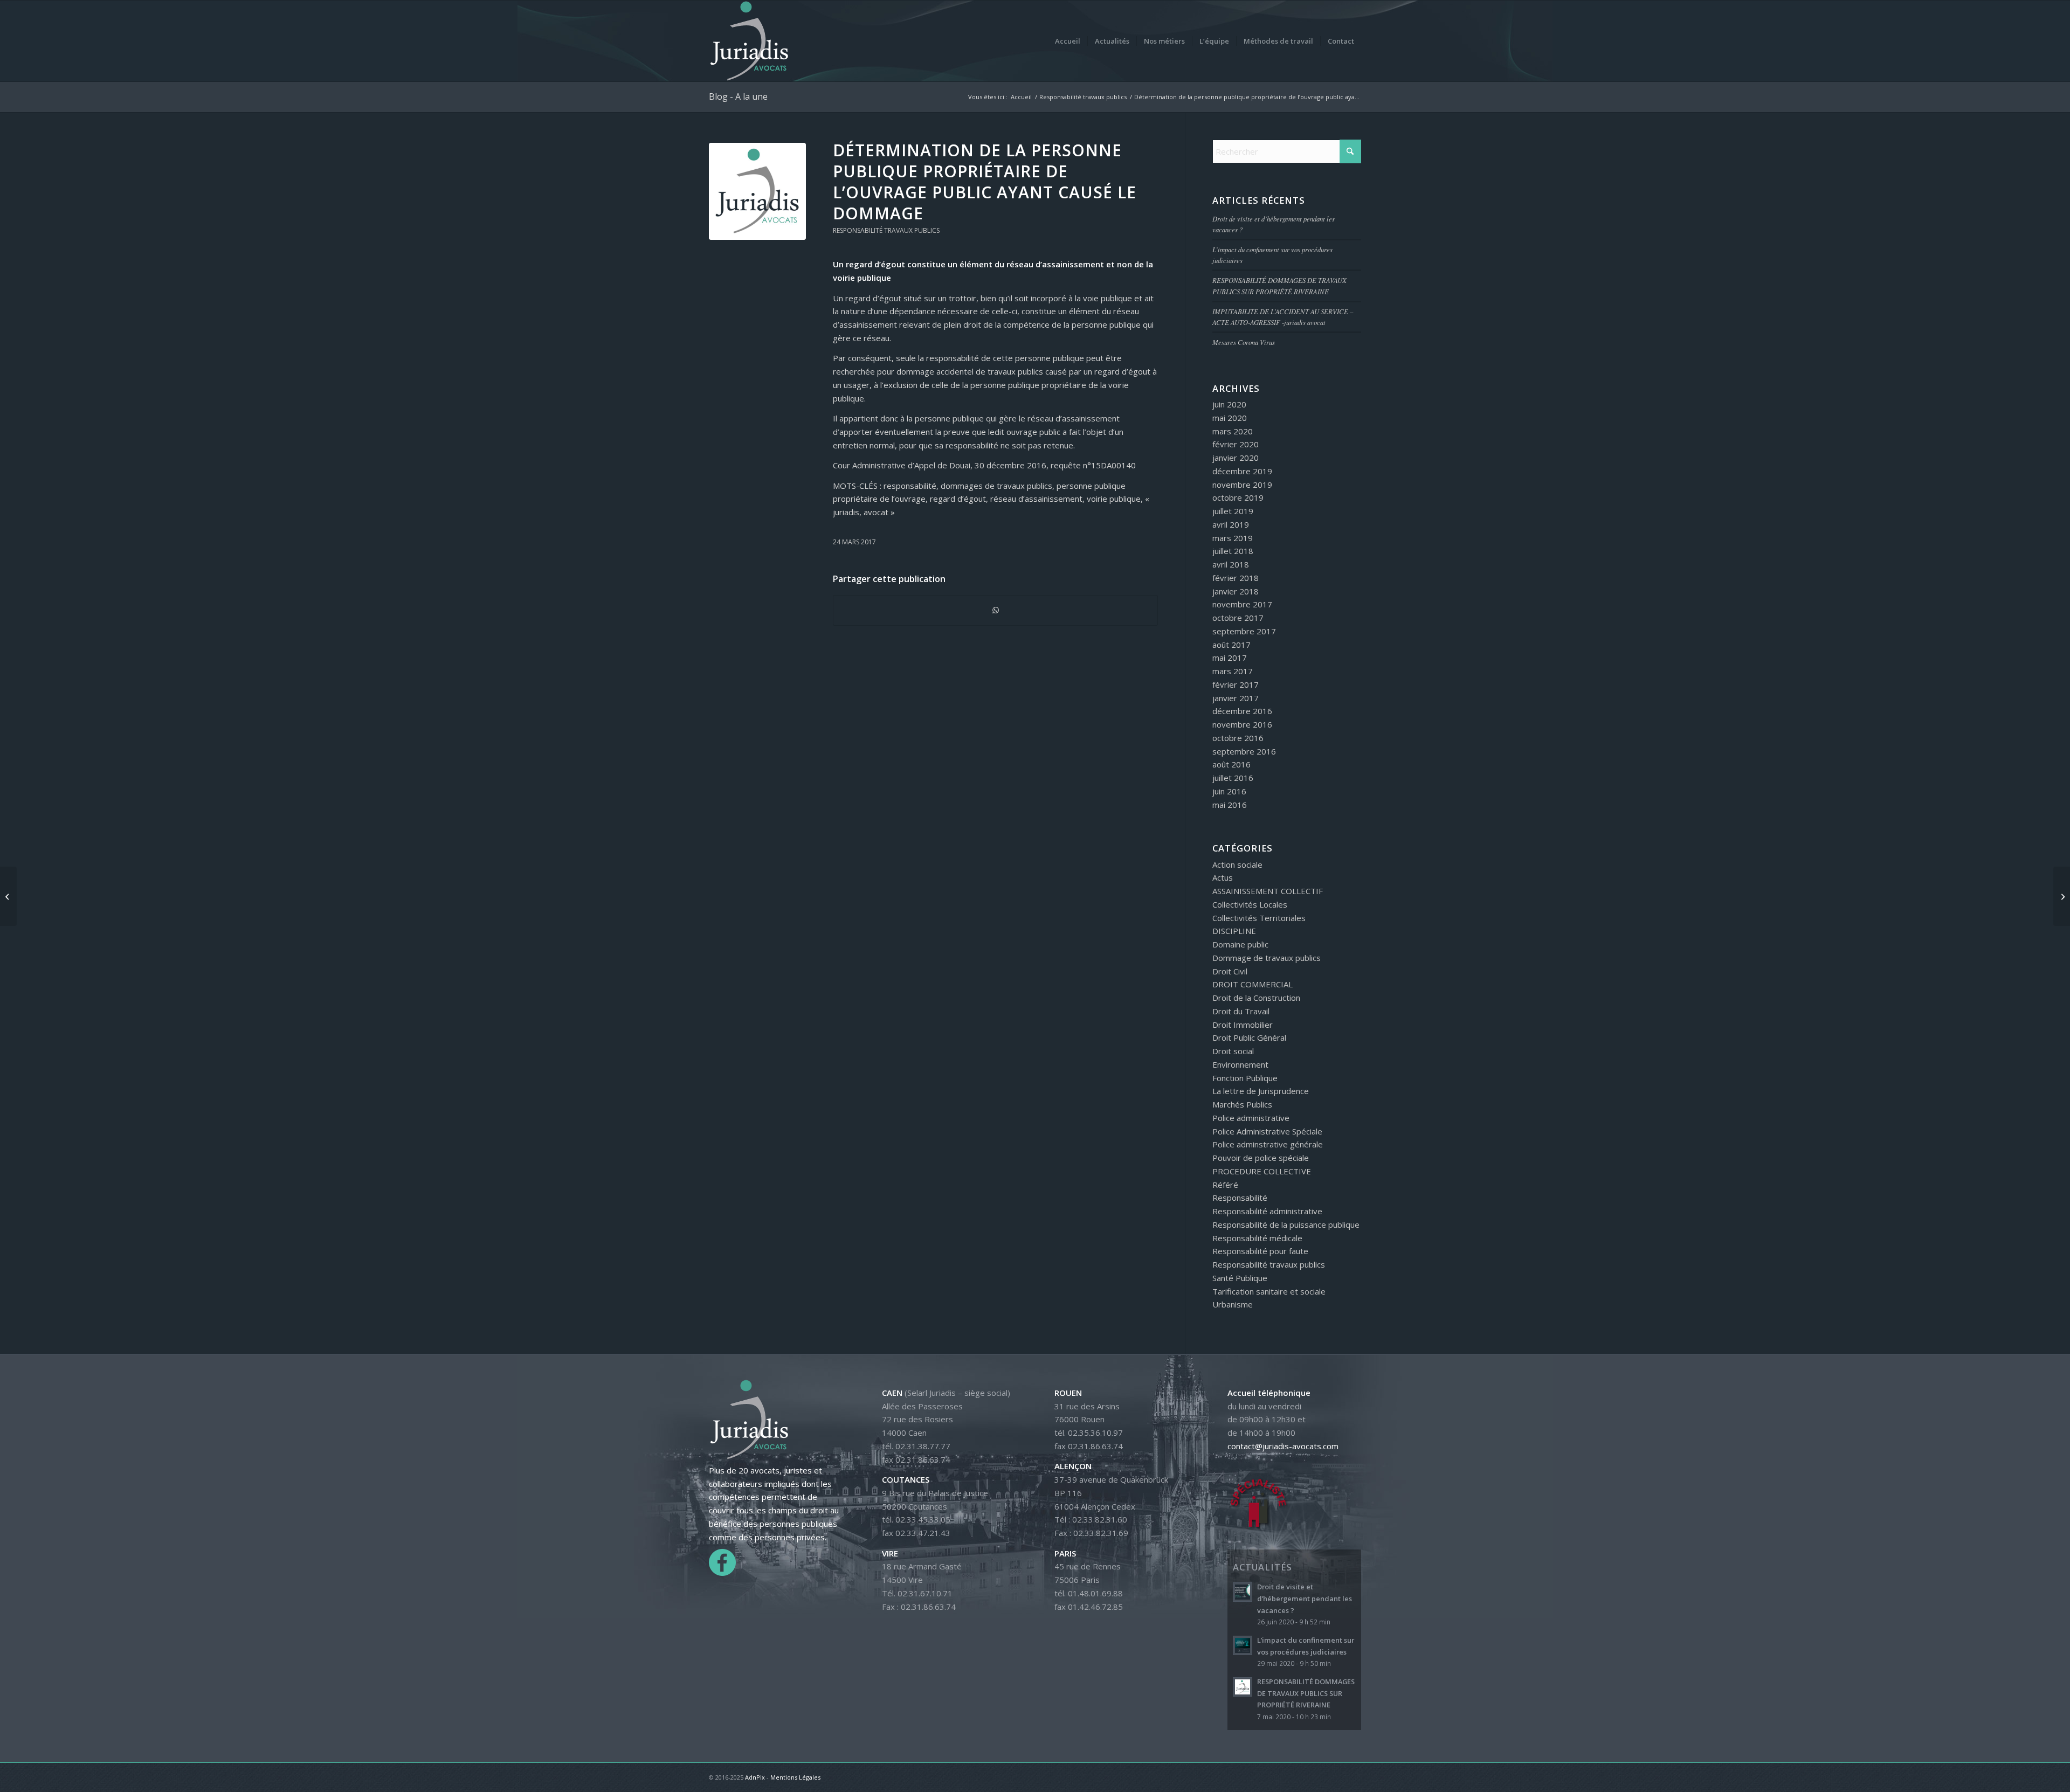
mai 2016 (1230, 805)
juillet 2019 (1233, 511)
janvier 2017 (1236, 698)
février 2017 (1236, 684)
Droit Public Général (1249, 1037)
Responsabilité (1240, 1198)
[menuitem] (1068, 41)
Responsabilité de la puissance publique (1286, 1224)
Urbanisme (1233, 1304)
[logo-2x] (749, 41)
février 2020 (1236, 444)
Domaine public (1240, 944)
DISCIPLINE (1234, 931)
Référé (1225, 1185)
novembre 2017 (1242, 604)
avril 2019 (1231, 524)
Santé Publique (1240, 1278)
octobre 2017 (1238, 618)
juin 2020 (1229, 404)
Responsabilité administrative (1267, 1211)
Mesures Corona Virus (1244, 342)
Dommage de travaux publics (1267, 958)
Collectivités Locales (1250, 904)
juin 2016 (1229, 791)
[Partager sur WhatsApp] (995, 610)
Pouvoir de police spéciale (1261, 1158)
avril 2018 (1231, 564)
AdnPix (755, 1777)
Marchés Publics (1242, 1104)
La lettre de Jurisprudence (1261, 1091)
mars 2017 (1233, 671)
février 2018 (1236, 578)
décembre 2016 (1242, 711)
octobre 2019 (1238, 497)
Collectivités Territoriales (1259, 918)
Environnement (1240, 1064)
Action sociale (1237, 864)
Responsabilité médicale (1257, 1238)
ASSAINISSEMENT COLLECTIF (1268, 891)
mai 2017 (1230, 658)
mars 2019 (1233, 538)
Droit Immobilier (1243, 1025)
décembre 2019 (1242, 471)
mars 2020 (1233, 431)
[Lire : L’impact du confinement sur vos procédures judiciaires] (1243, 1645)
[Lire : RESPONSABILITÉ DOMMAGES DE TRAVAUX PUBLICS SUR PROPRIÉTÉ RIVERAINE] (1243, 1687)
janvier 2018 (1236, 591)
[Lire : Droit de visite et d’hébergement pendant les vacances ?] (1243, 1592)
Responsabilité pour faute (1260, 1251)
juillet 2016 (1233, 778)
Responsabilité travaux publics (886, 230)
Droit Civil (1230, 971)
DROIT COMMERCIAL (1253, 984)
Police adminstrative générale (1268, 1144)
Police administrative (1251, 1118)
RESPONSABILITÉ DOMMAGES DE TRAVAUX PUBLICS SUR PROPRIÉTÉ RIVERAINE (1306, 1693)
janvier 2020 (1236, 458)
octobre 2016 (1238, 738)
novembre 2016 (1242, 724)
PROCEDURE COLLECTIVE (1262, 1171)
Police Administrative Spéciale (1267, 1131)
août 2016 (1231, 764)
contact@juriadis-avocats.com (1283, 1446)
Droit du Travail (1241, 1011)
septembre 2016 (1244, 751)
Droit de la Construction (1256, 998)
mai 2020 (1230, 418)
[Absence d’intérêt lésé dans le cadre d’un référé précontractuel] (8, 896)
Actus (1223, 877)
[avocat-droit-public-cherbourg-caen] (757, 191)
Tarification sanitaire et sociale (1269, 1291)
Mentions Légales (795, 1777)
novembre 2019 (1242, 485)
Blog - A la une (738, 96)
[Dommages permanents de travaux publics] (2062, 896)
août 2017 (1231, 645)
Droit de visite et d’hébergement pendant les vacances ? (1305, 1598)
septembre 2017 (1244, 631)
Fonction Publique (1245, 1078)
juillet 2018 (1233, 551)
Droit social (1233, 1051)
